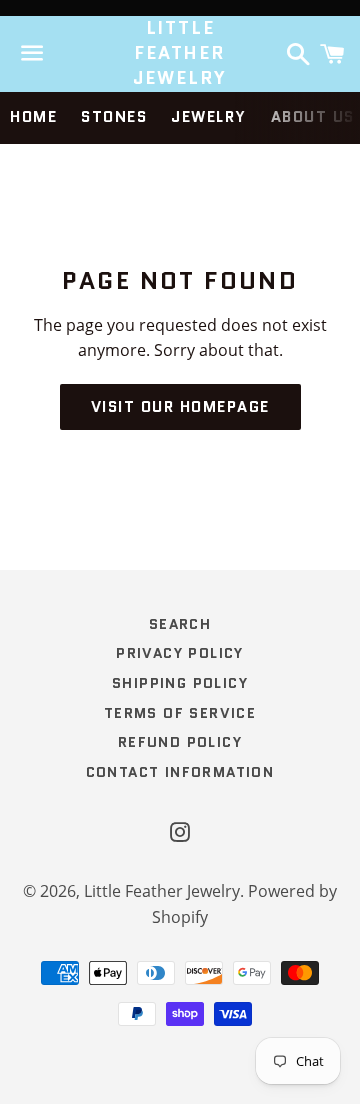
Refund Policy (180, 742)
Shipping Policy (180, 683)
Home (33, 117)
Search (180, 624)
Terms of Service (180, 713)
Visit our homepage (180, 407)
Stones (114, 117)
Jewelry (209, 117)
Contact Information (180, 772)
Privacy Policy (180, 653)
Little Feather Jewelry (180, 53)
